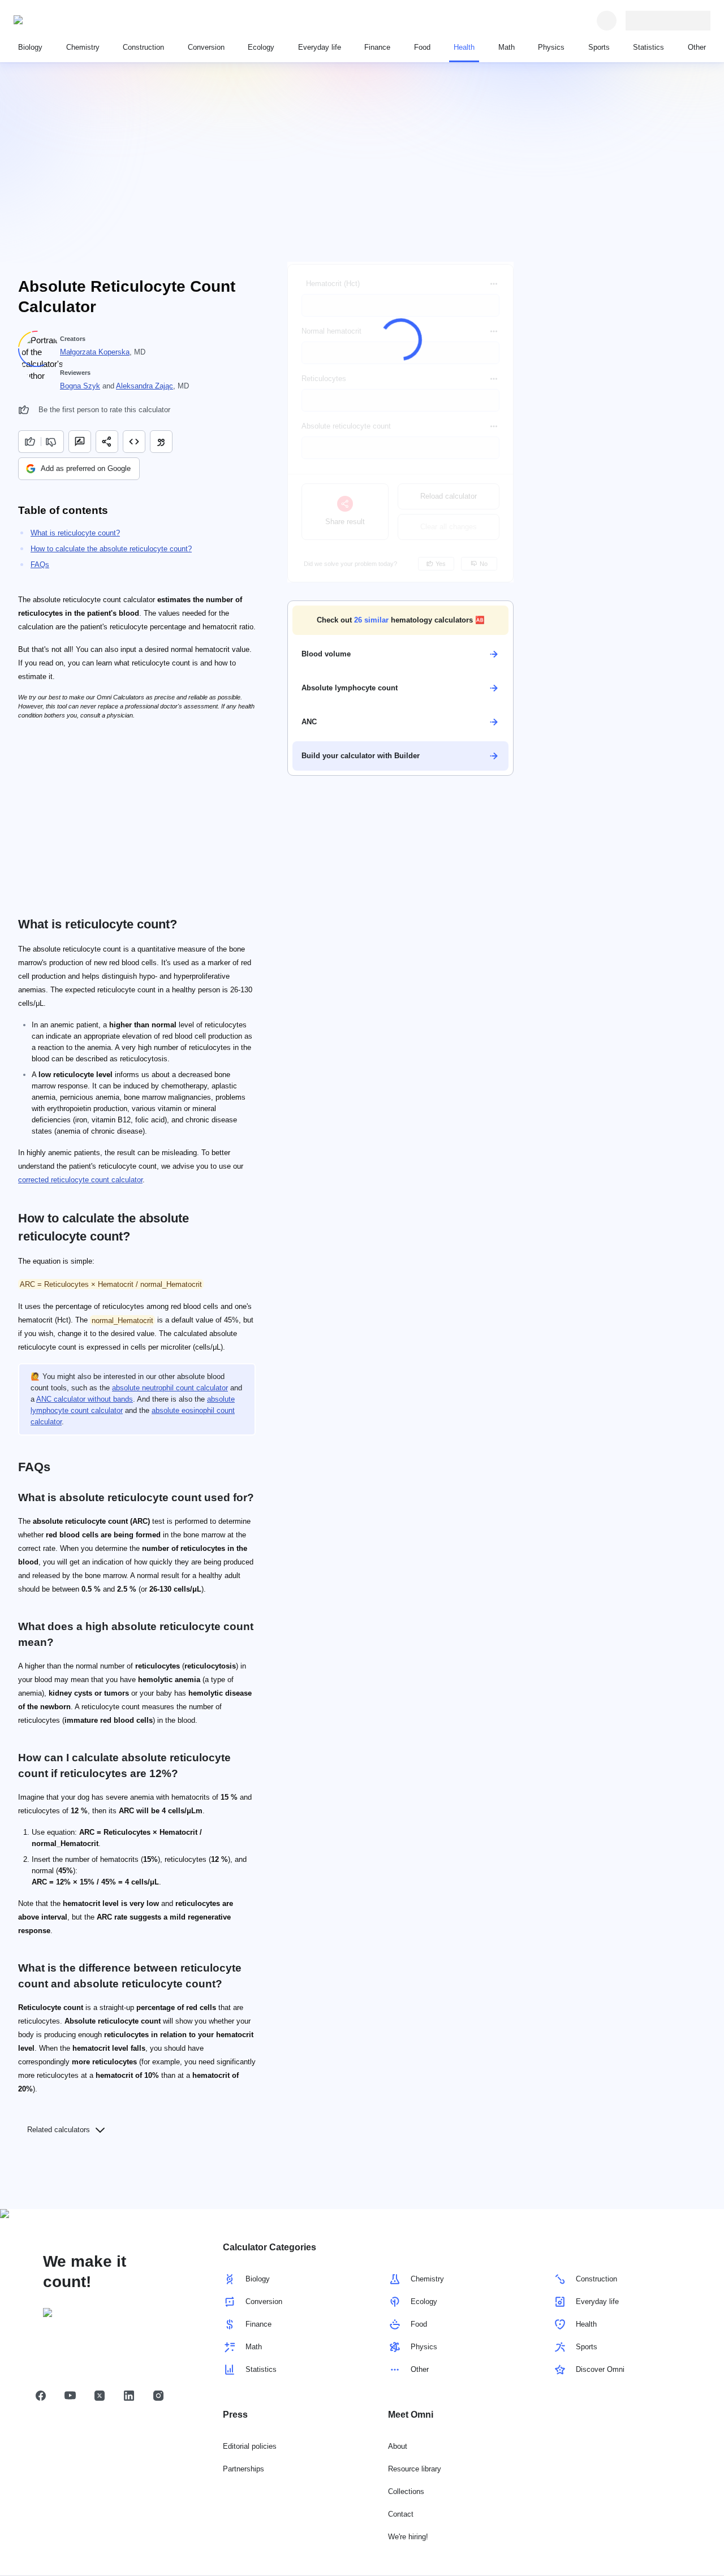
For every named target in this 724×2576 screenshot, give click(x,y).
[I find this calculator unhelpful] (52, 442)
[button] (400, 620)
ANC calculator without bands (85, 1399)
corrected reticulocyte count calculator (80, 1180)
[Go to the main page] (66, 20)
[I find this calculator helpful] (29, 442)
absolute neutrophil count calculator (170, 1388)
